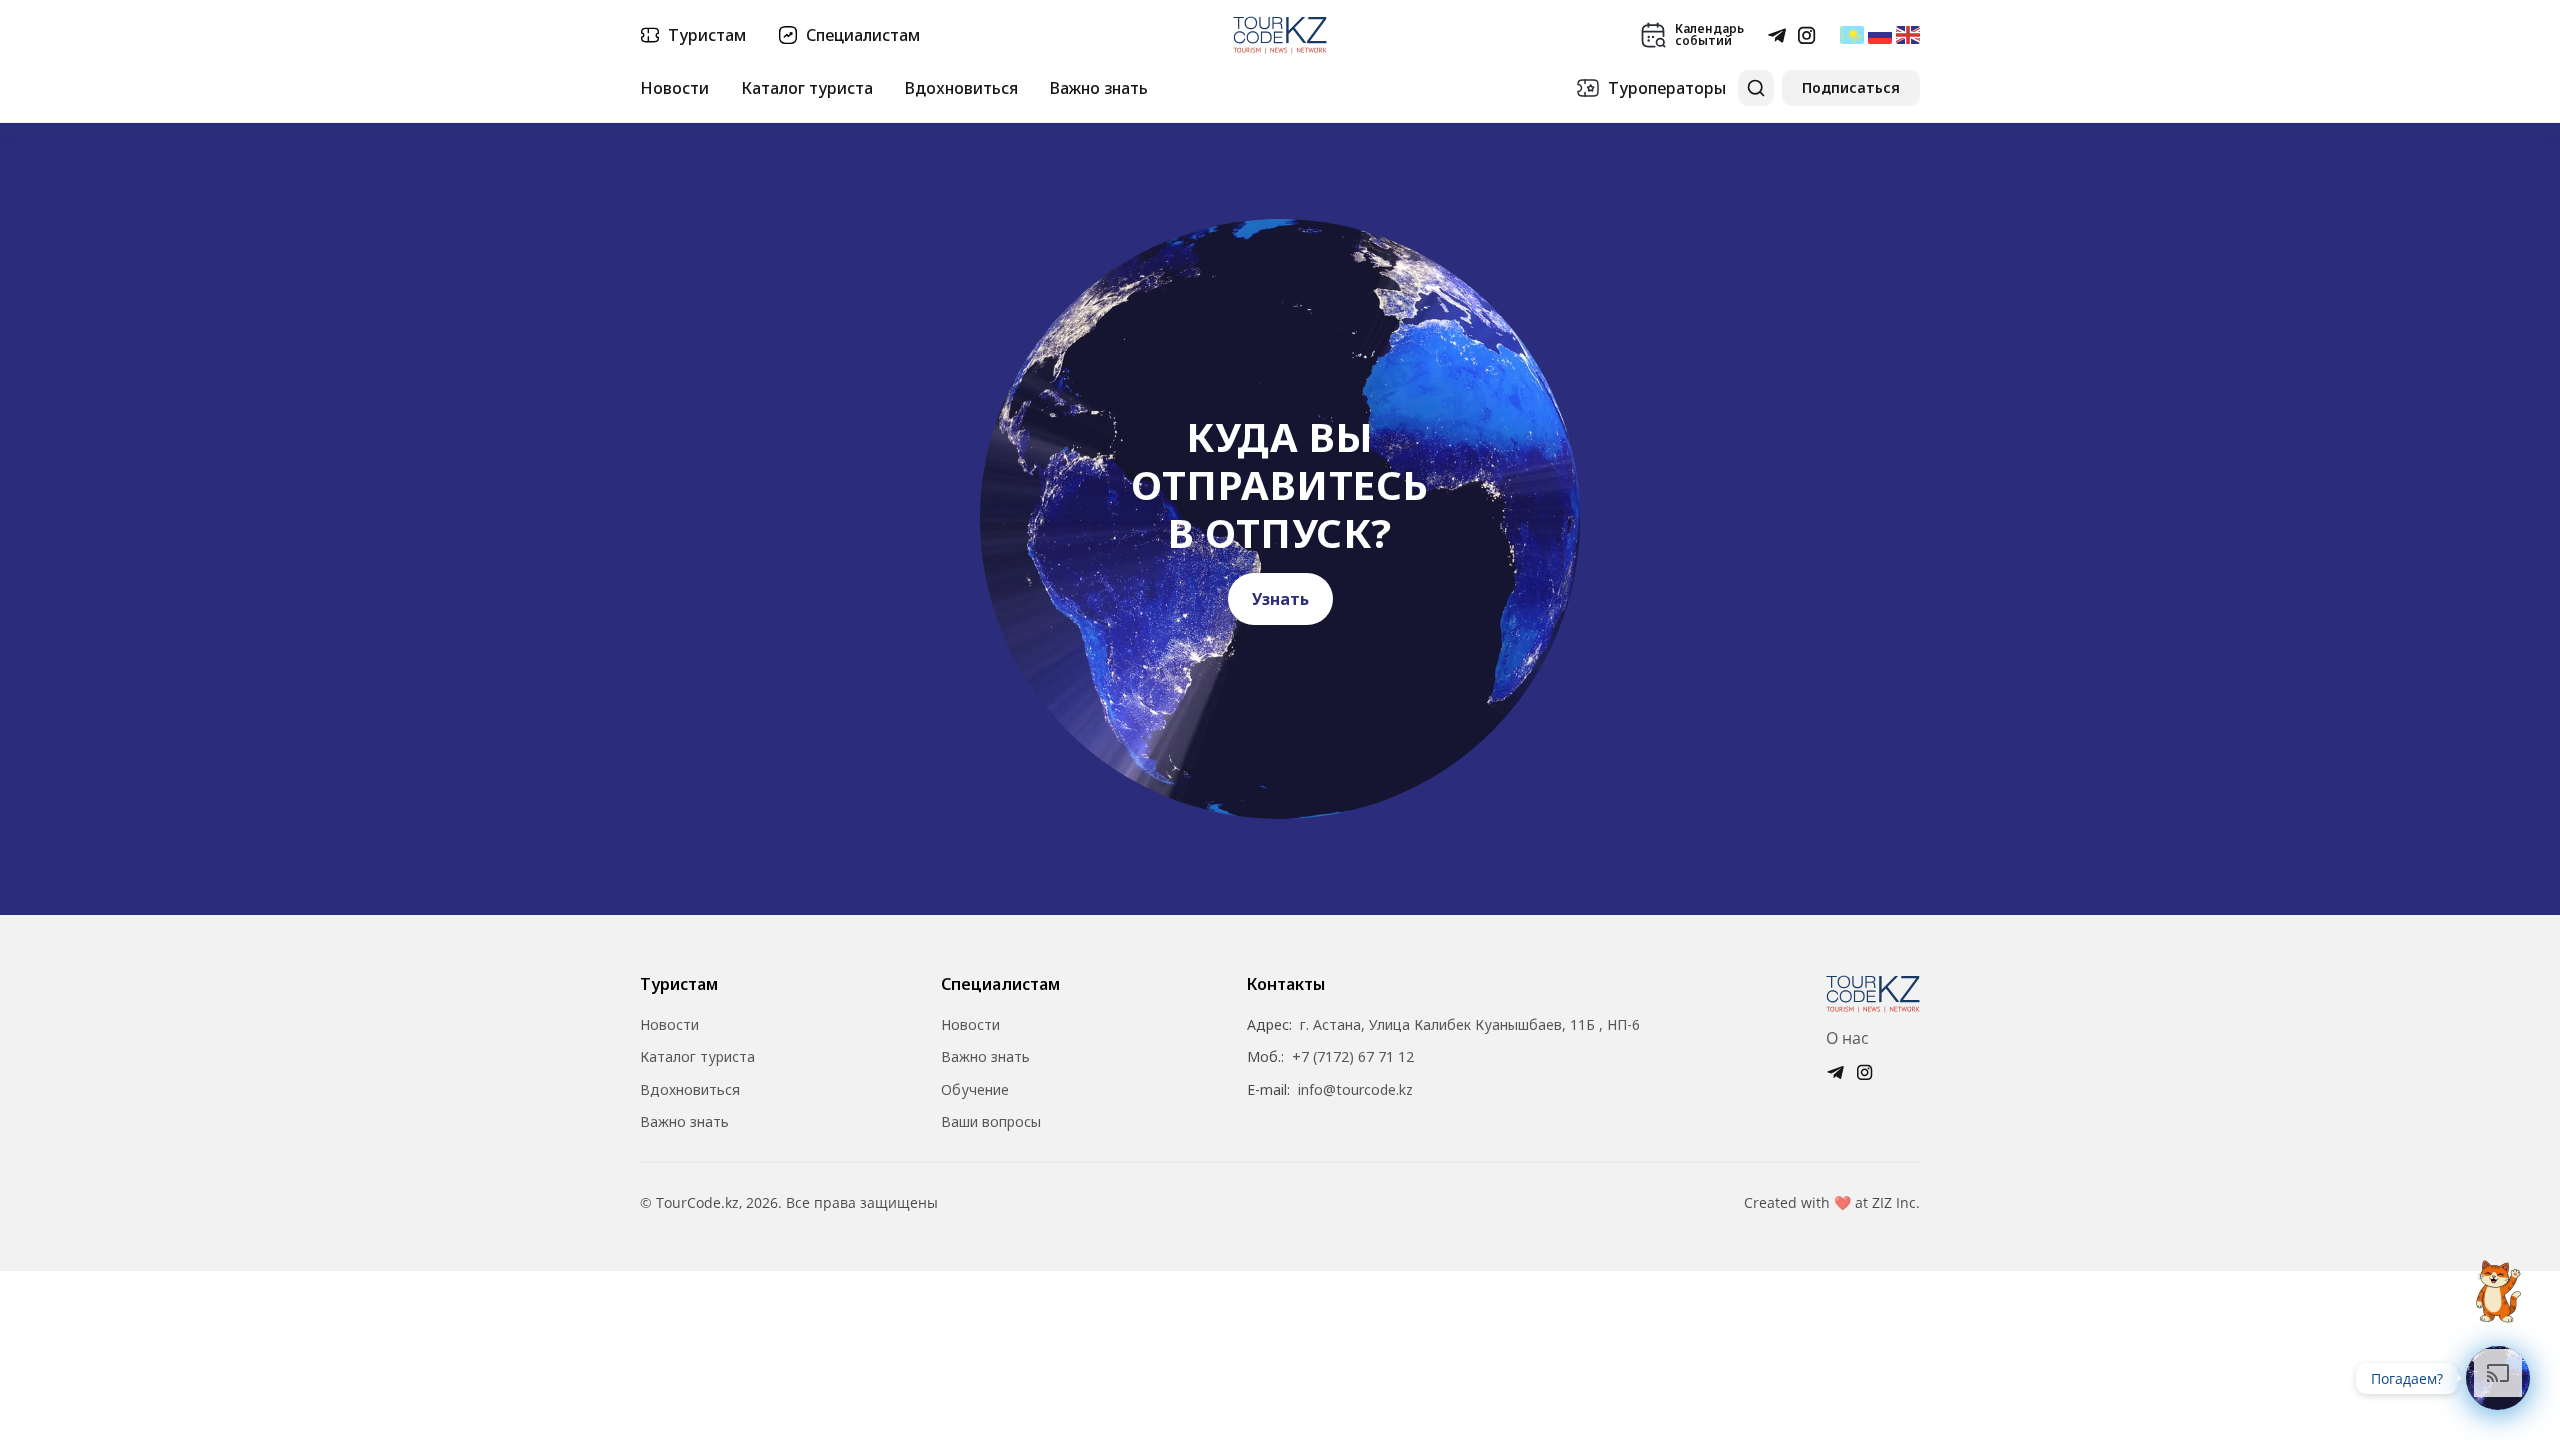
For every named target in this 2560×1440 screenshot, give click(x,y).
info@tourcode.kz (1355, 1090)
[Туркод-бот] (2498, 1280)
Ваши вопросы (991, 1122)
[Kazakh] (1852, 35)
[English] (1908, 35)
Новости (674, 88)
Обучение (975, 1090)
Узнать (1280, 599)
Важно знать (1099, 88)
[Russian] (1880, 35)
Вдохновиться (961, 88)
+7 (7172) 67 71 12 (1353, 1057)
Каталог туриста (807, 88)
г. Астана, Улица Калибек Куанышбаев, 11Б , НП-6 (1470, 1025)
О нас (1847, 1038)
